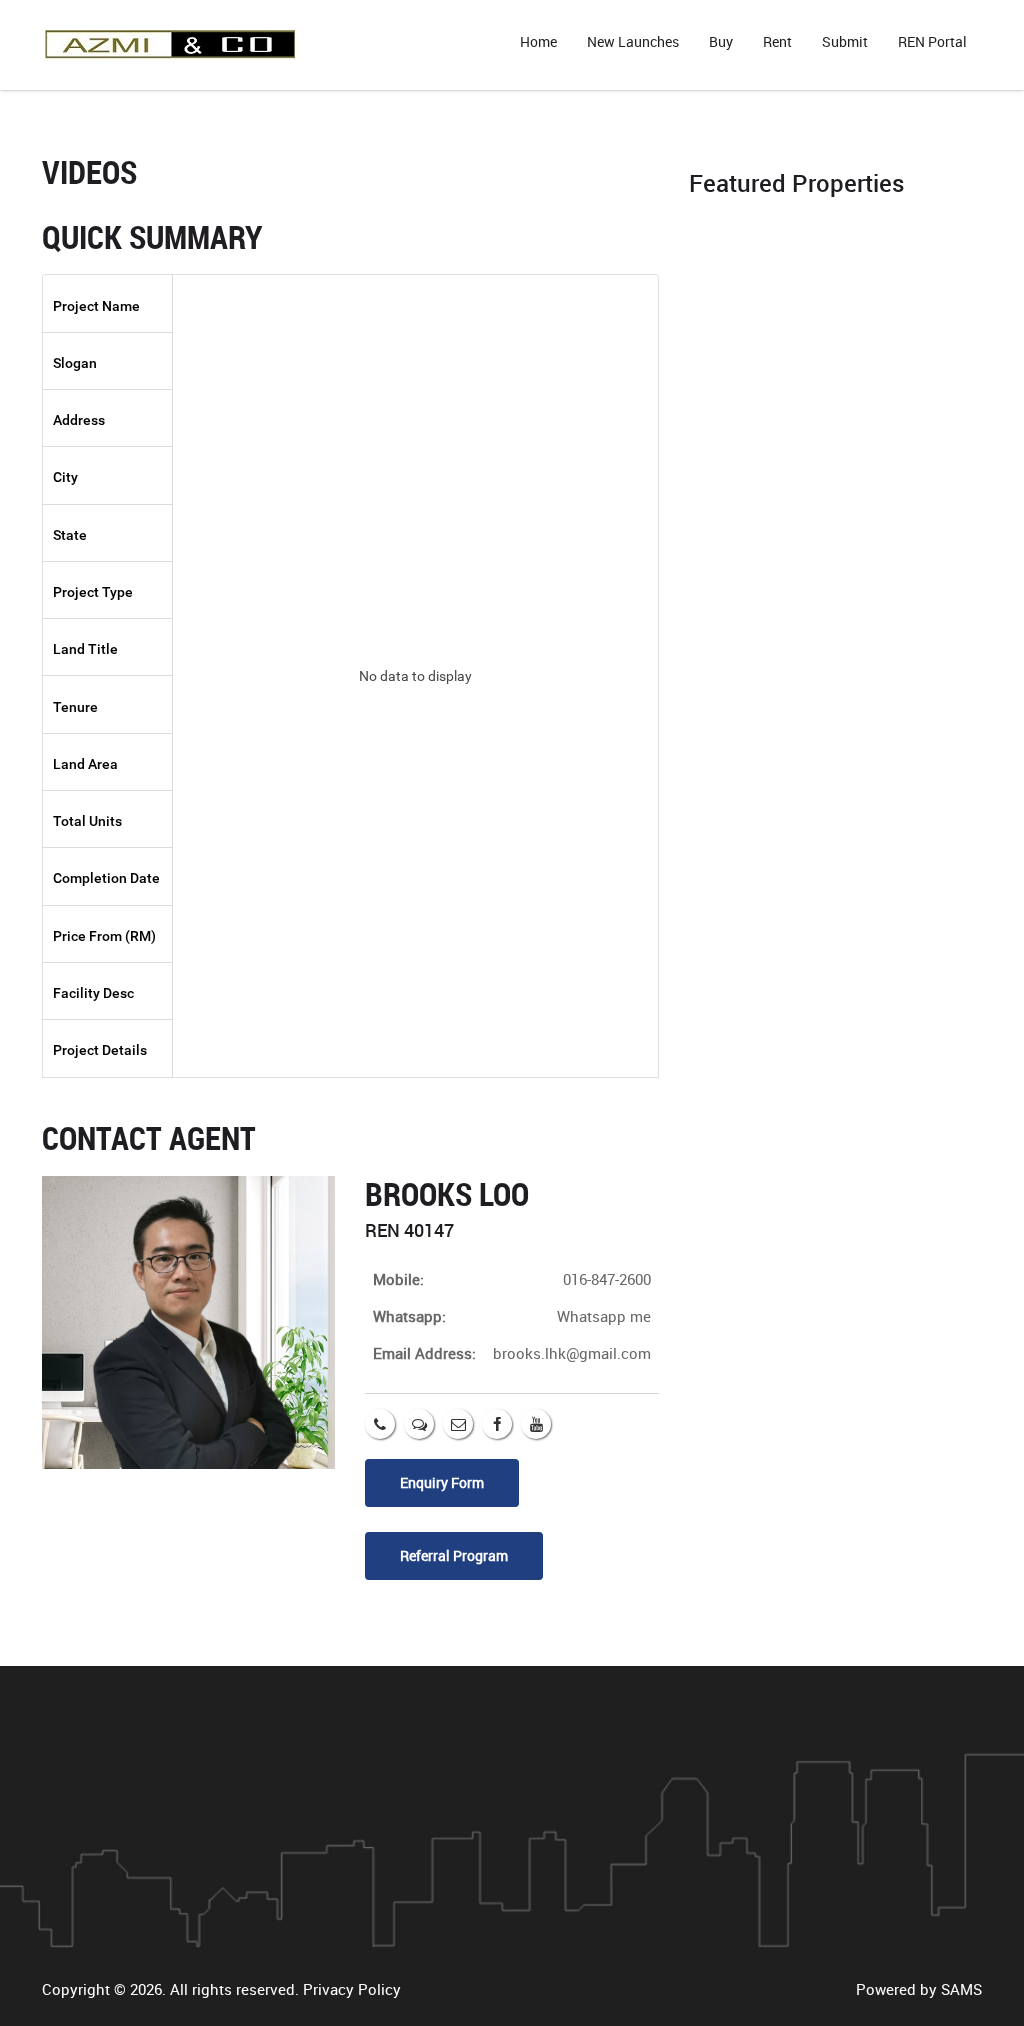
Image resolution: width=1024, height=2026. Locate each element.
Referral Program (454, 1555)
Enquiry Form (442, 1482)
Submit (845, 41)
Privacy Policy (352, 1989)
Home (538, 41)
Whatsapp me (604, 1316)
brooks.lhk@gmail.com (572, 1353)
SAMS (961, 1989)
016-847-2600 (607, 1279)
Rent (777, 41)
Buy (721, 41)
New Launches (633, 41)
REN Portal (932, 41)
